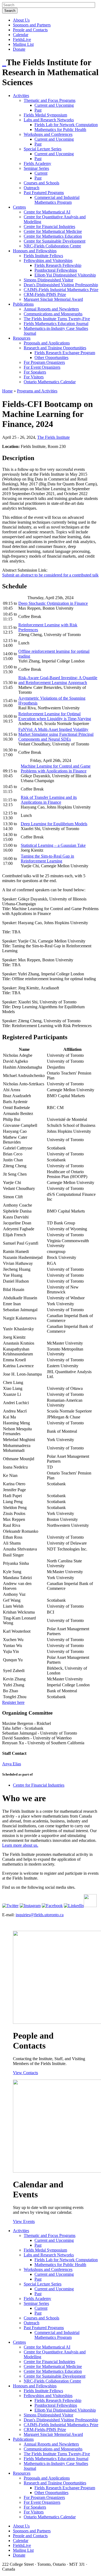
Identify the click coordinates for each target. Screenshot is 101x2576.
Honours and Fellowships (35, 251)
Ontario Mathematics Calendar (50, 382)
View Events (24, 2221)
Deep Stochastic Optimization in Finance (53, 603)
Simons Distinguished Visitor (48, 280)
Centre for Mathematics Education (53, 236)
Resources (22, 338)
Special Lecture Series (43, 149)
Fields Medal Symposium (45, 115)
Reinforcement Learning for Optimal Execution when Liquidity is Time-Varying (55, 716)
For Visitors (34, 377)
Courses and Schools (41, 183)
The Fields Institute (53, 437)
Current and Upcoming (54, 105)
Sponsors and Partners (32, 25)
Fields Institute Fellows (43, 256)
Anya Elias (12, 1764)
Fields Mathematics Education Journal (56, 324)
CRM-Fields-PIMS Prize (45, 294)
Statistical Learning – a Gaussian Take (53, 845)
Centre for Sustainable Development (55, 241)
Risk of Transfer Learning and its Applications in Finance (49, 800)
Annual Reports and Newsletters (51, 309)
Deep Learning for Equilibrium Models (54, 824)
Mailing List (23, 44)
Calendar (21, 35)
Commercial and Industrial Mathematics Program (57, 200)
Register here (13, 1702)
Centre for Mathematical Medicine (53, 231)
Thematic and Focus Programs (50, 100)
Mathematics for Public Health (60, 130)
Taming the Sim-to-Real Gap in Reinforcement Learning (47, 859)
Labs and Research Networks (49, 120)
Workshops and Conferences (48, 134)
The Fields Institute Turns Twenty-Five (57, 319)
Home (7, 391)
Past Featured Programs (44, 193)
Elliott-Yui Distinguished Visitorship (65, 275)
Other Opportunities (51, 358)
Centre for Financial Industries (49, 227)
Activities (21, 96)
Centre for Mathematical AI (47, 212)
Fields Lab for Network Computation (66, 125)
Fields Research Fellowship (58, 265)
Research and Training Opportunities (55, 348)
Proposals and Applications (47, 343)
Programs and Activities (37, 391)
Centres (19, 207)
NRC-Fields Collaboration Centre (52, 246)
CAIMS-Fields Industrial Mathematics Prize (61, 290)
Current (41, 173)
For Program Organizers (44, 362)
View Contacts (25, 2073)
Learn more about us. (20, 1845)
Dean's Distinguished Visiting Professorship (61, 285)
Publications (23, 304)
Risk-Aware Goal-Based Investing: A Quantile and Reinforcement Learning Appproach (58, 680)
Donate (19, 49)
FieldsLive (22, 39)
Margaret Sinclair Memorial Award (53, 299)
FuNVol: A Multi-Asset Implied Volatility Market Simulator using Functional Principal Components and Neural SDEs (56, 734)
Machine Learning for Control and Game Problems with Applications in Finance (56, 769)
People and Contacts (30, 30)
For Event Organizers (42, 367)
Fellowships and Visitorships (48, 260)
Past (38, 110)
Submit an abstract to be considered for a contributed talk (50, 575)
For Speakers (35, 372)
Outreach (32, 188)
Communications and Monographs (53, 314)
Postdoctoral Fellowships (56, 270)
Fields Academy (37, 163)
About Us (21, 20)
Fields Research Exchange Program (65, 353)
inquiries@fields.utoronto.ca (40, 1915)
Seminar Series (36, 168)
